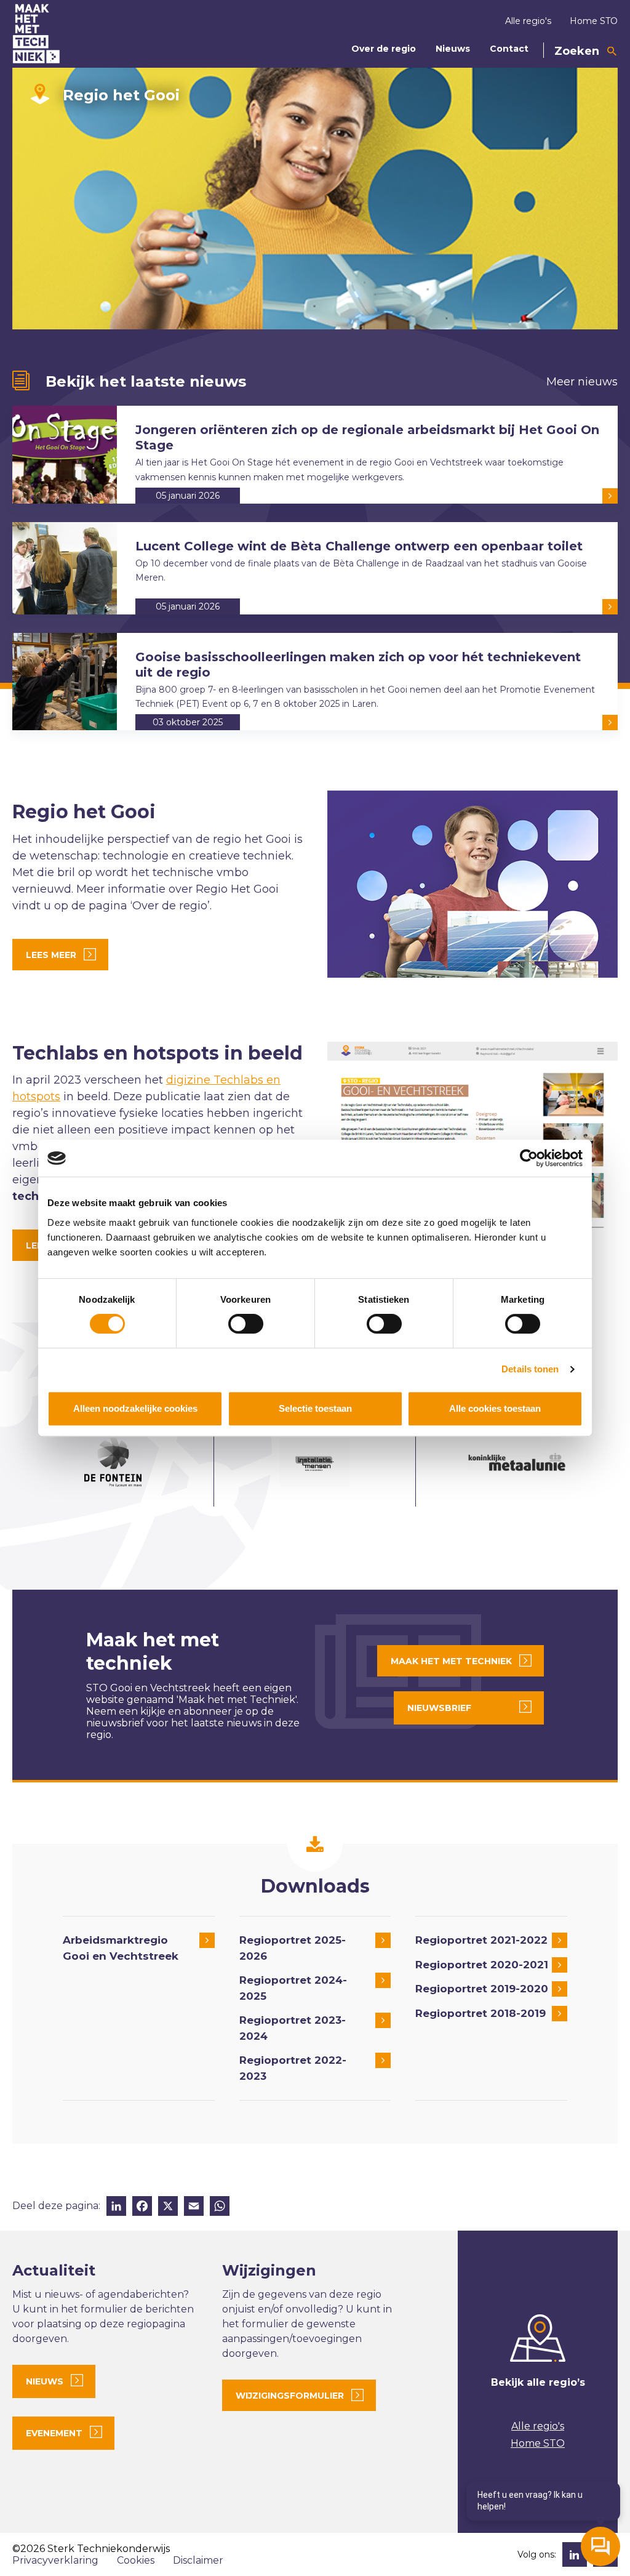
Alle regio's (528, 21)
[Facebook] (142, 2208)
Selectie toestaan (315, 1408)
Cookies (136, 2560)
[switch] (246, 1324)
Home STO (594, 21)
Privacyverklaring (55, 2560)
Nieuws (453, 49)
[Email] (194, 2208)
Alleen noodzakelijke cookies (135, 1408)
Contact (509, 49)
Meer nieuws (582, 382)
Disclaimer (198, 2560)
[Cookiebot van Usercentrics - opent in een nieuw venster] (529, 1158)
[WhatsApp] (220, 2208)
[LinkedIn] (116, 2208)
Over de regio (384, 49)
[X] (168, 2208)
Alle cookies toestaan (495, 1408)
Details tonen (530, 1369)
